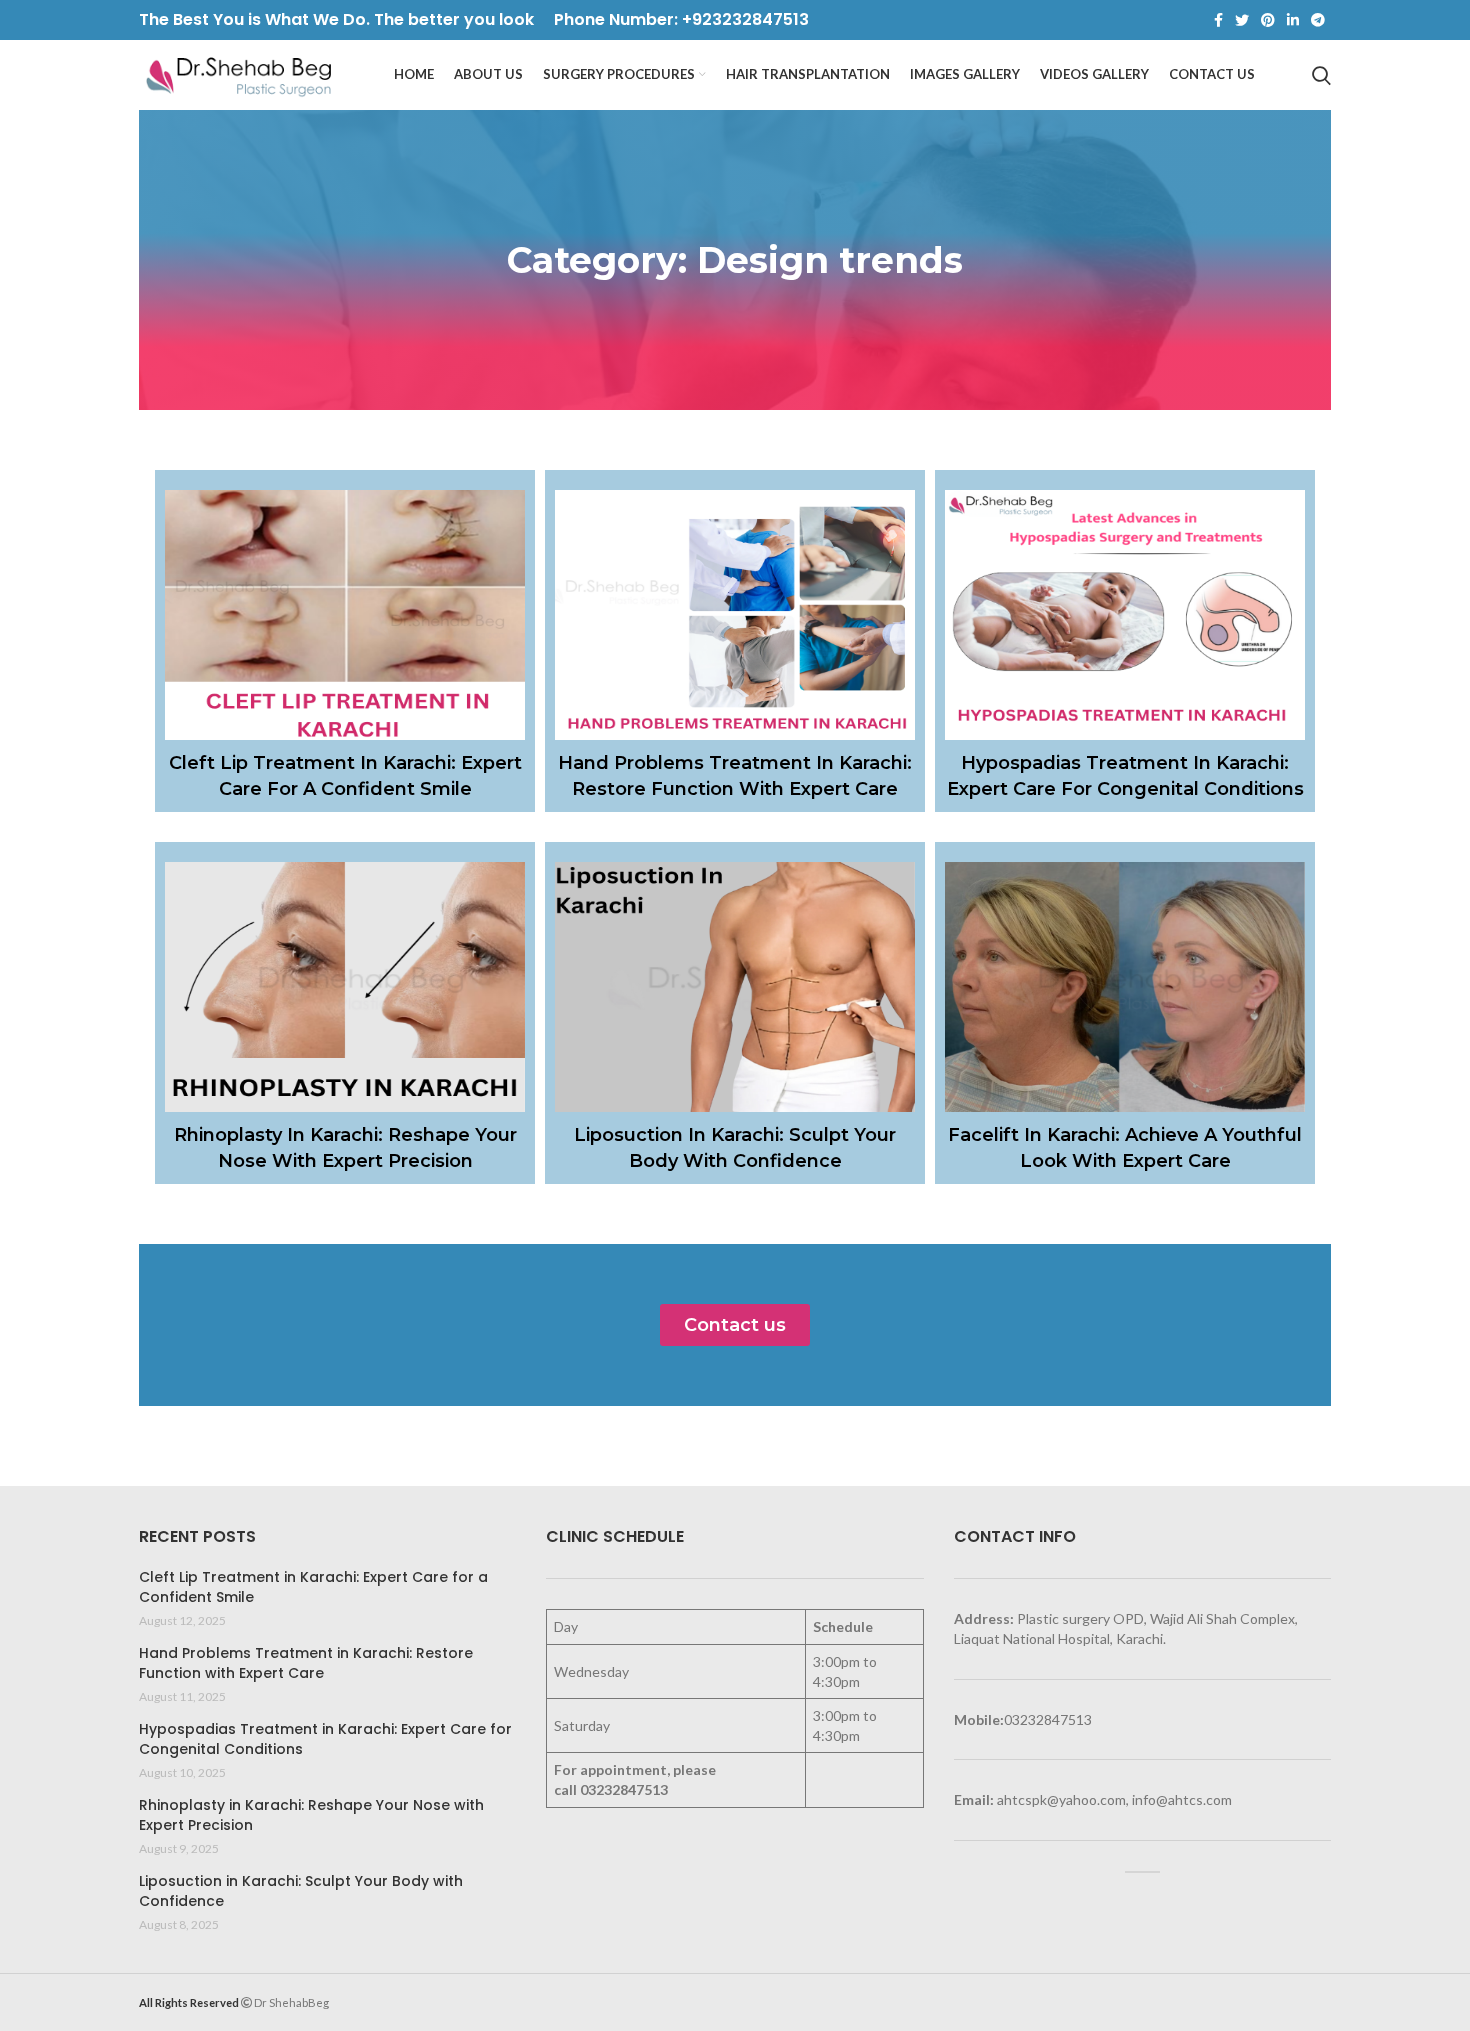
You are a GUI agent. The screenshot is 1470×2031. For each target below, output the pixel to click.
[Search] (1321, 75)
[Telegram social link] (1318, 20)
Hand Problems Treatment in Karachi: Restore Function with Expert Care (306, 1663)
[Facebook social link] (1218, 20)
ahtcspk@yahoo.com (1061, 1799)
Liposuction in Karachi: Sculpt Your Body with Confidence (301, 1891)
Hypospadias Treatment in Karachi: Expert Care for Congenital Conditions (325, 1739)
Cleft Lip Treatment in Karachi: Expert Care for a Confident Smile (313, 1587)
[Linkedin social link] (1293, 20)
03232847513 (624, 1789)
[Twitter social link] (1242, 20)
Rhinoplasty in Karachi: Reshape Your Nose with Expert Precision (311, 1815)
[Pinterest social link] (1268, 20)
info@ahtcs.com (1182, 1799)
